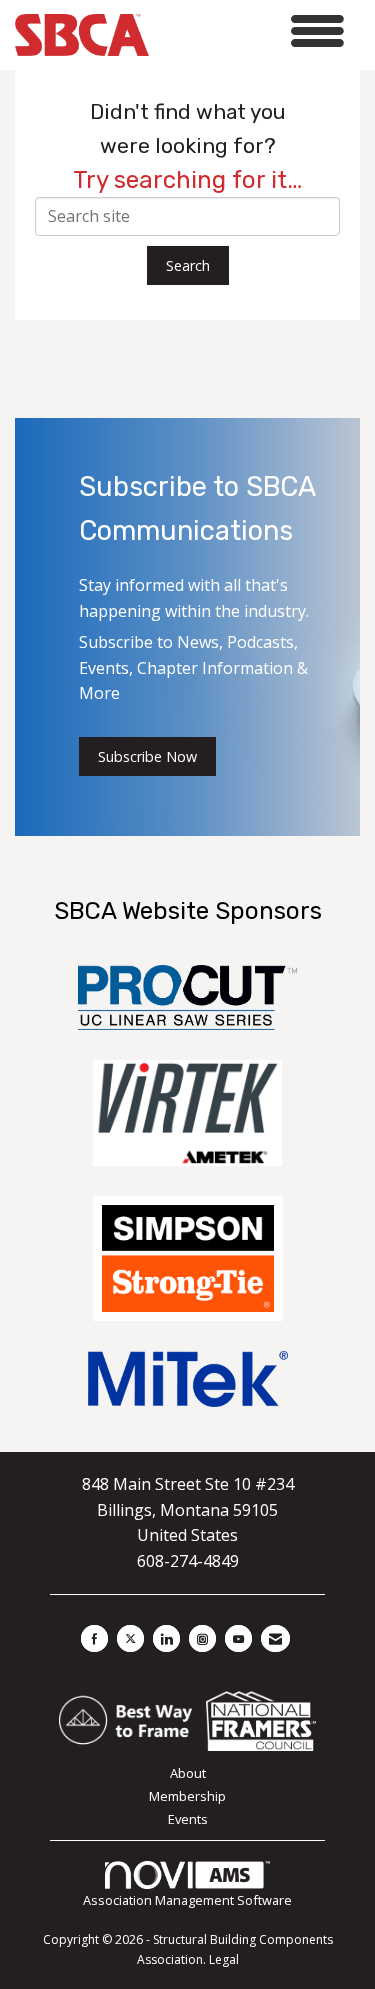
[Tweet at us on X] (130, 1638)
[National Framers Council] (261, 1719)
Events (188, 1819)
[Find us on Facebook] (94, 1638)
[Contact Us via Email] (275, 1638)
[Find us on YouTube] (238, 1638)
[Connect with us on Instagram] (202, 1638)
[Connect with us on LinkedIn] (166, 1638)
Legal (224, 1959)
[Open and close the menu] (252, 31)
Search (188, 265)
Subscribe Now (147, 756)
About (188, 1773)
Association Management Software (187, 1900)
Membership (187, 1796)
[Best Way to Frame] (127, 1719)
